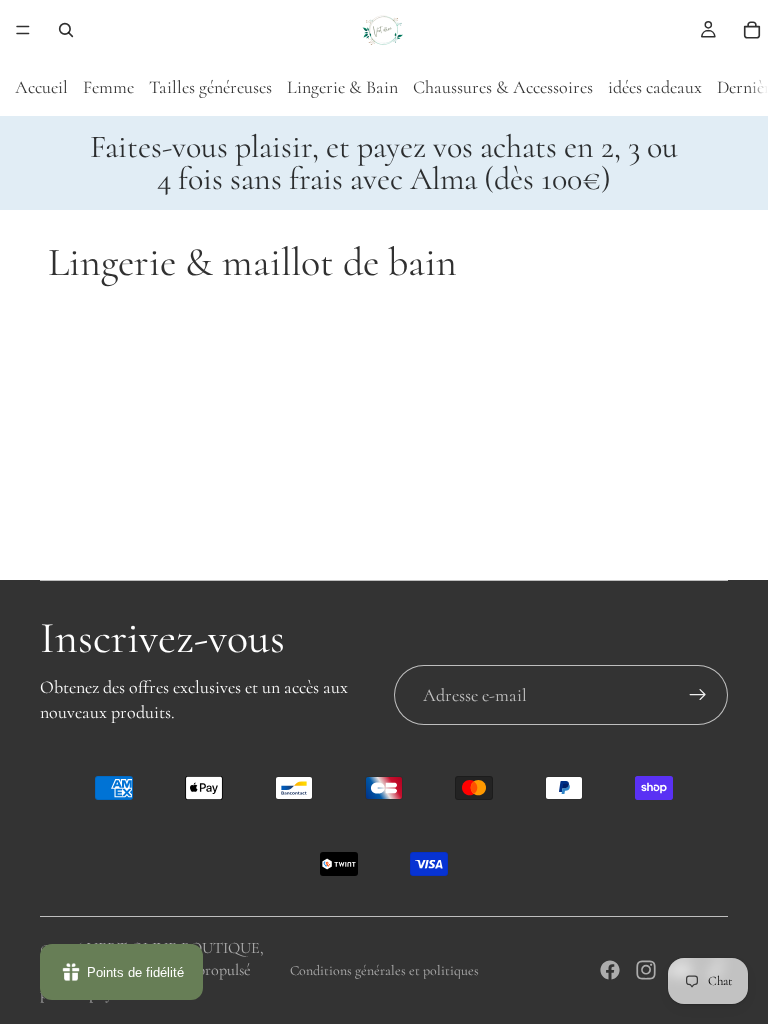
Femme (108, 87)
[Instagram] (646, 970)
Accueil (41, 87)
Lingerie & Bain (342, 87)
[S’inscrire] (698, 695)
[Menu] (23, 30)
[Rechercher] (66, 30)
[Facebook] (610, 970)
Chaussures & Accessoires (503, 87)
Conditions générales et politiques (384, 970)
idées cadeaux (655, 87)
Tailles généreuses (210, 87)
